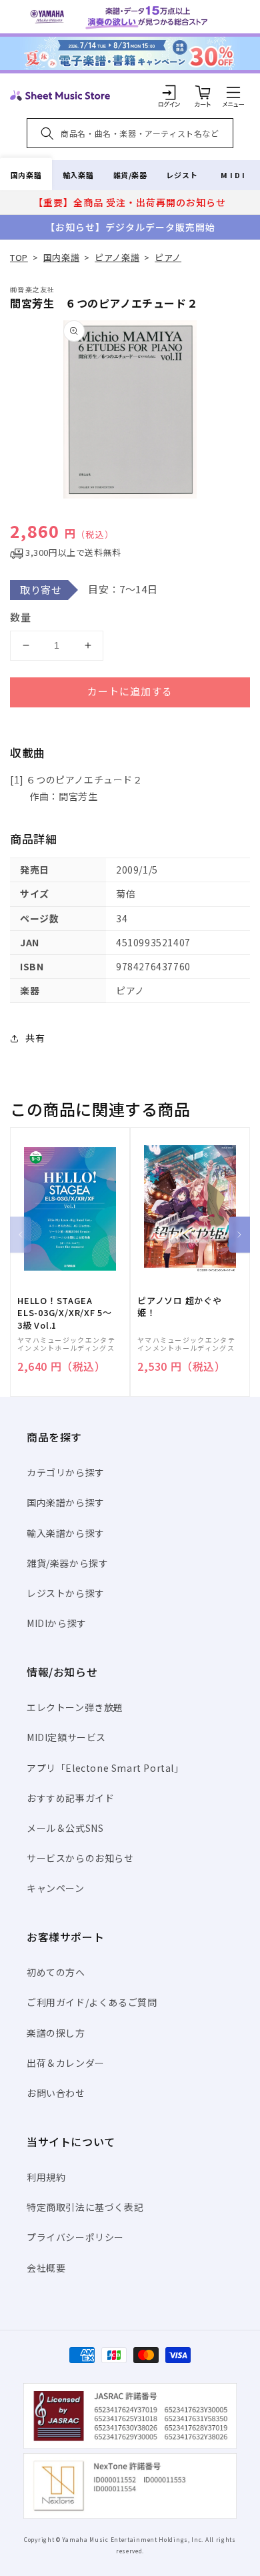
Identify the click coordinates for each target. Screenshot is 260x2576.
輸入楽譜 (78, 175)
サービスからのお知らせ (80, 1858)
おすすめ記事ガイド (70, 1798)
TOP (19, 257)
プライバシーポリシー (75, 2237)
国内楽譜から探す (66, 1502)
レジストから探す (66, 1593)
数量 (21, 617)
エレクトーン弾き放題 (75, 1707)
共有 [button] (35, 1038)
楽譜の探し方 (56, 2033)
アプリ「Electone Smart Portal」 (105, 1768)
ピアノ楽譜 (117, 257)
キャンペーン (56, 1888)
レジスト (182, 175)
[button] (233, 92)
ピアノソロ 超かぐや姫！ (180, 1307)
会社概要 (46, 2268)
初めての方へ (56, 1972)
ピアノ (168, 257)
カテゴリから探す (66, 1472)
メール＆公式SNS (65, 1828)
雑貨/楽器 (130, 175)
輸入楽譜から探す (66, 1533)
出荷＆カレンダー (66, 2063)
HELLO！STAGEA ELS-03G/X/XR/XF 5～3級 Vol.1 (65, 1313)
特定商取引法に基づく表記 (85, 2207)
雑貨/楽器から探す (67, 1563)
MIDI (234, 175)
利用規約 (46, 2177)
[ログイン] (169, 92)
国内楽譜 (26, 175)
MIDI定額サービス (66, 1737)
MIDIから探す (57, 1623)
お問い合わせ (56, 2093)
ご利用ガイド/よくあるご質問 (92, 2002)
